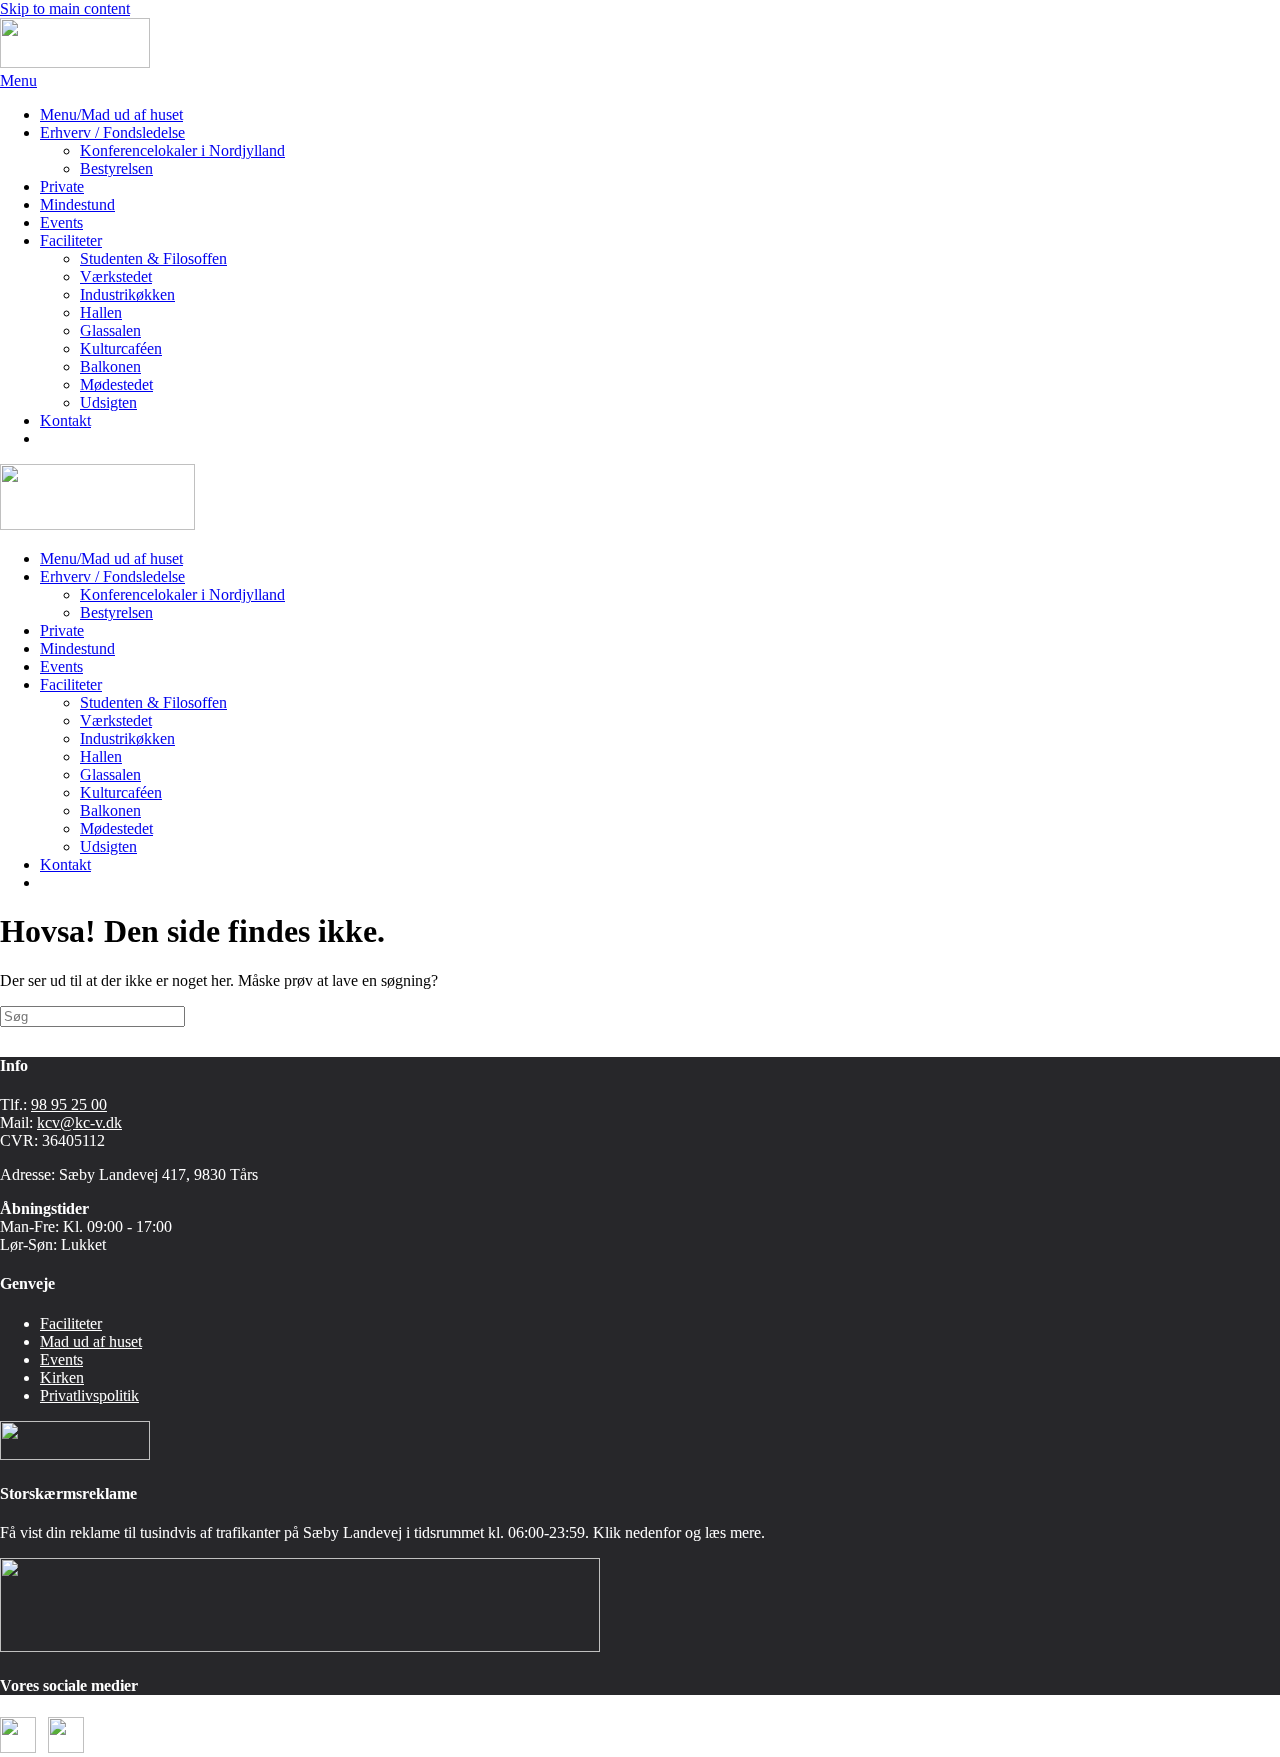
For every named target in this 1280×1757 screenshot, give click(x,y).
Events (61, 222)
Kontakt (65, 420)
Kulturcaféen (121, 348)
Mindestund (77, 204)
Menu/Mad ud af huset (111, 114)
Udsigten (108, 402)
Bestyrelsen (116, 168)
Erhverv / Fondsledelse (112, 132)
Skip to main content (65, 8)
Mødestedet (116, 384)
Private (62, 186)
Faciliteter (71, 240)
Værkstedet (116, 276)
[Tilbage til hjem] (75, 62)
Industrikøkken (127, 294)
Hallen (101, 312)
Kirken (62, 1377)
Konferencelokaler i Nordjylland (182, 150)
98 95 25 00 (69, 1104)
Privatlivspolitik (89, 1395)
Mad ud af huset (91, 1341)
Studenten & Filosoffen (153, 258)
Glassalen (110, 330)
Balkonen (110, 366)
